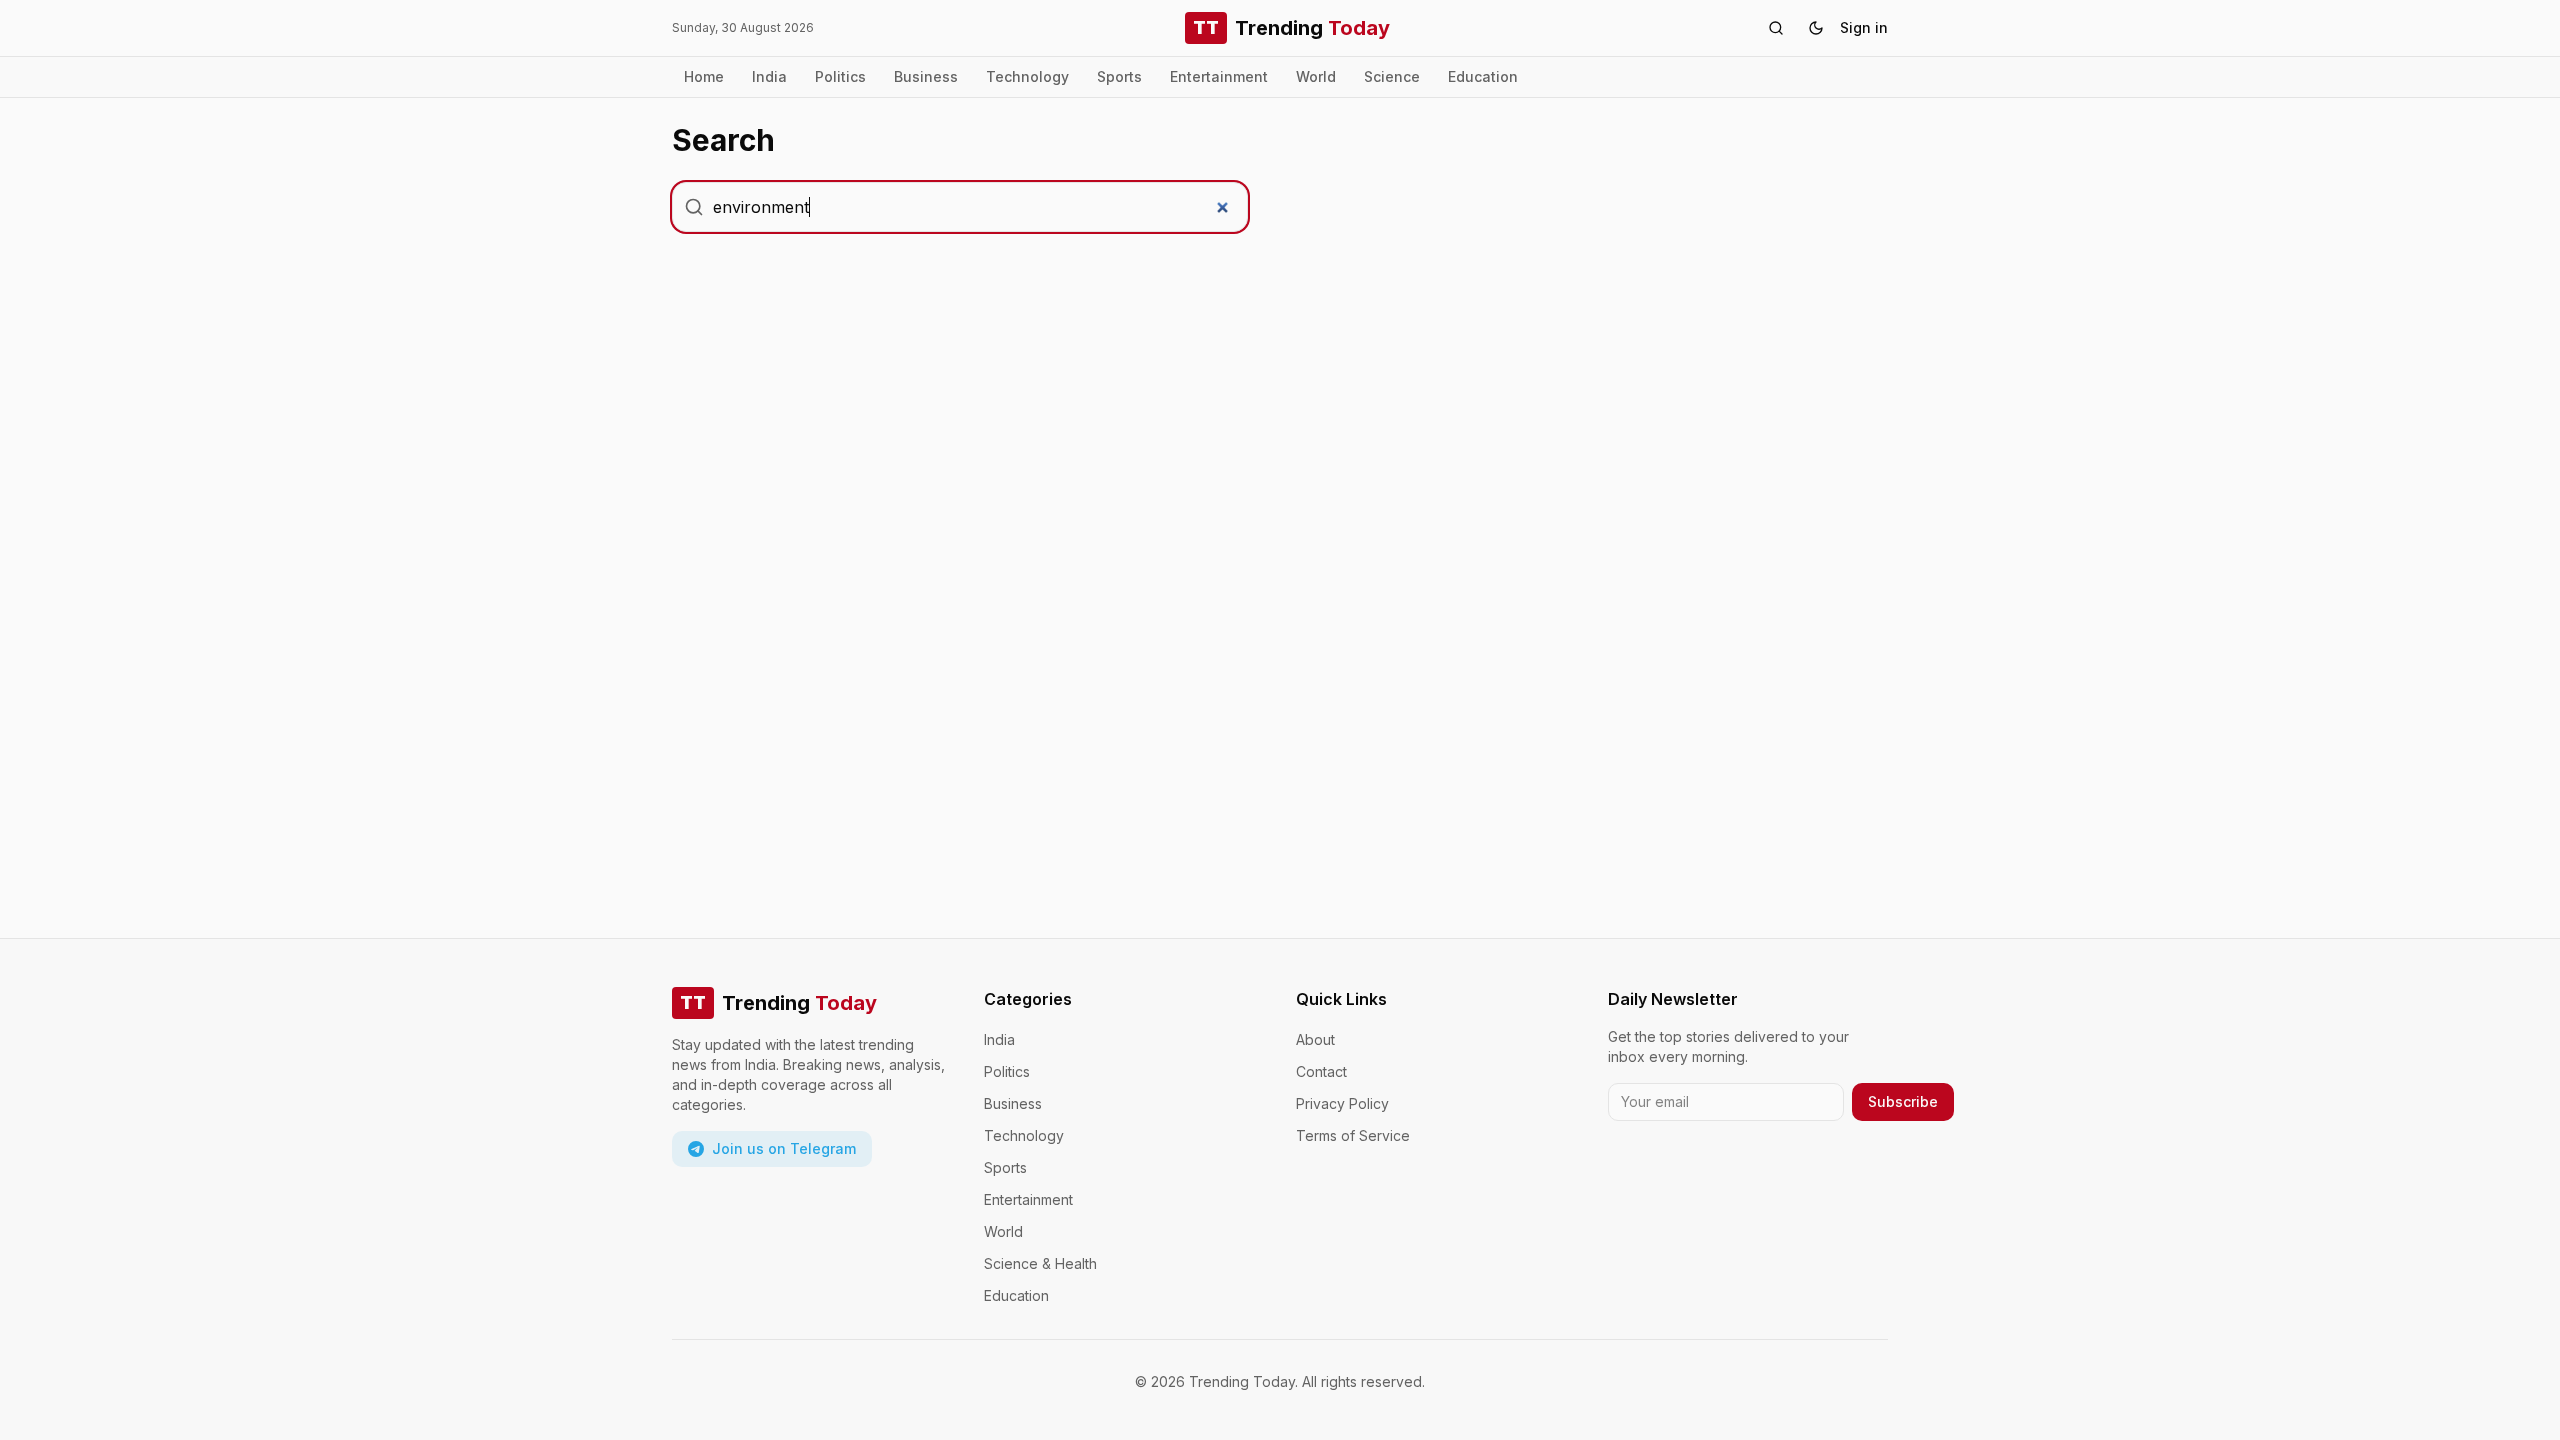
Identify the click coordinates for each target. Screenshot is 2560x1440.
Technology (1027, 76)
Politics (840, 76)
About (1315, 1039)
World (1316, 76)
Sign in (1864, 27)
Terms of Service (1353, 1135)
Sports (1119, 76)
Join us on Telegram (784, 1148)
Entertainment (1219, 76)
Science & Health (1040, 1263)
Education (1483, 76)
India (769, 76)
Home (704, 76)
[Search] (1776, 28)
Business (926, 76)
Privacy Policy (1342, 1103)
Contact (1321, 1071)
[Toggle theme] (1816, 28)
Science (1392, 76)
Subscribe (1903, 1101)
